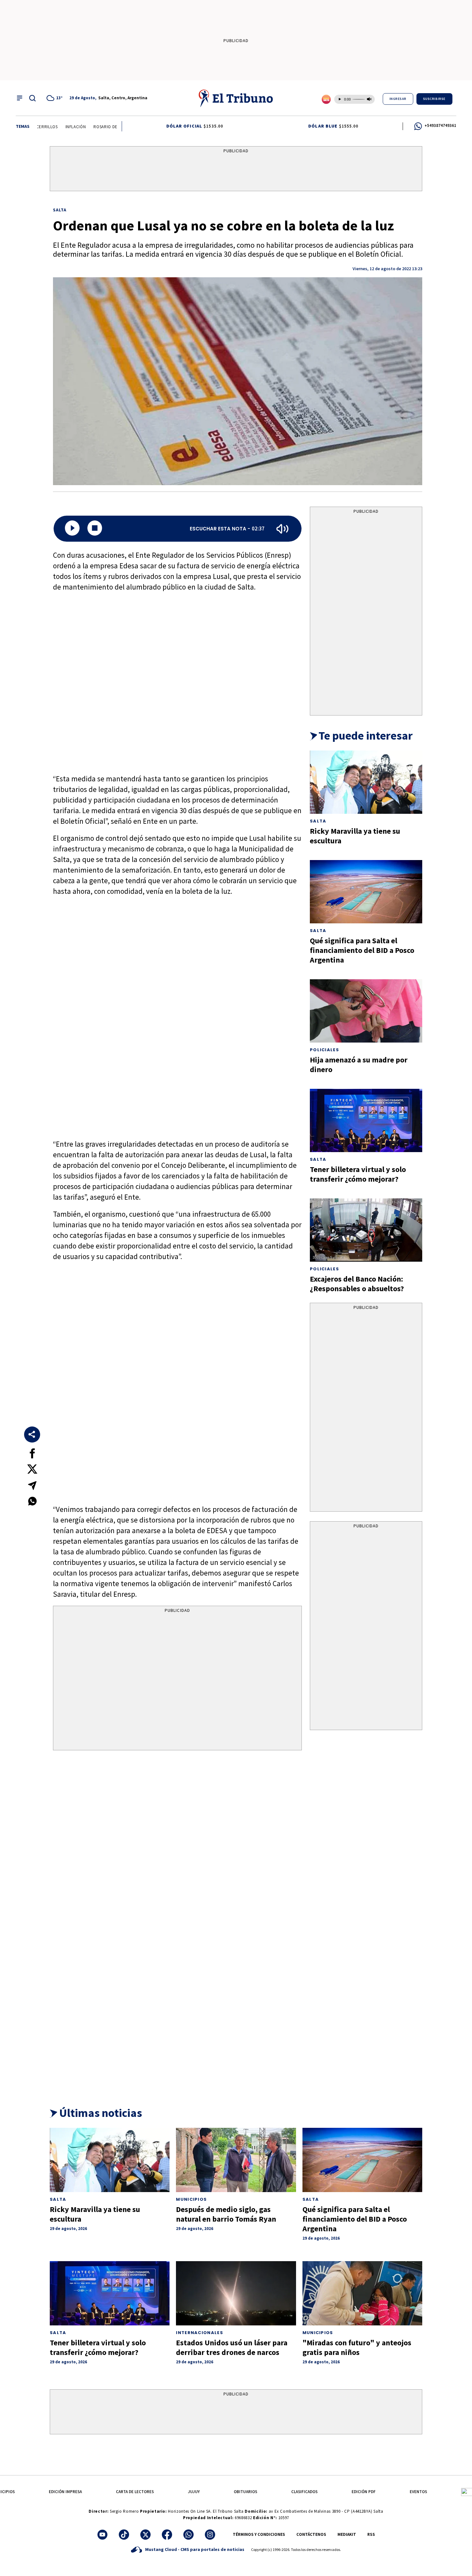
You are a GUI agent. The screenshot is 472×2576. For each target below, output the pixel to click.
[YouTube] (102, 2535)
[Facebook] (167, 2535)
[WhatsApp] (188, 2535)
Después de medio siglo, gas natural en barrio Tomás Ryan (226, 2214)
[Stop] (95, 529)
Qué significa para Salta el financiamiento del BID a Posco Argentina (362, 950)
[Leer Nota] (72, 529)
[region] (236, 170)
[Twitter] (145, 2535)
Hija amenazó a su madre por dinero (359, 1065)
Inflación (60, 127)
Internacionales (200, 2333)
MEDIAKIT (347, 2534)
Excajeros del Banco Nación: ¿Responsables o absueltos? (357, 1284)
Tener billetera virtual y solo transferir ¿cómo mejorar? (358, 1174)
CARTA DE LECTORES (135, 2492)
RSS (371, 2534)
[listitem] (56, 98)
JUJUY (194, 2492)
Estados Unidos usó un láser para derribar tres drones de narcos (232, 2347)
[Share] (32, 1435)
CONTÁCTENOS (311, 2534)
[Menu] (20, 98)
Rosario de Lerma (96, 127)
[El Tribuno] (236, 98)
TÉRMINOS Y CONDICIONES (259, 2534)
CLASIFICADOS (304, 2492)
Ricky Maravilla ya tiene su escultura (355, 836)
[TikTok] (124, 2535)
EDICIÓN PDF (364, 2492)
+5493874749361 (440, 125)
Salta (60, 210)
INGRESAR (398, 99)
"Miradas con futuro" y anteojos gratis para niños (357, 2347)
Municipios (191, 2199)
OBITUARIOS (245, 2492)
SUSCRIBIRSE (434, 99)
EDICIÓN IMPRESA (65, 2492)
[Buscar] (32, 98)
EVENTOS (418, 2492)
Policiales (324, 1050)
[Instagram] (210, 2535)
